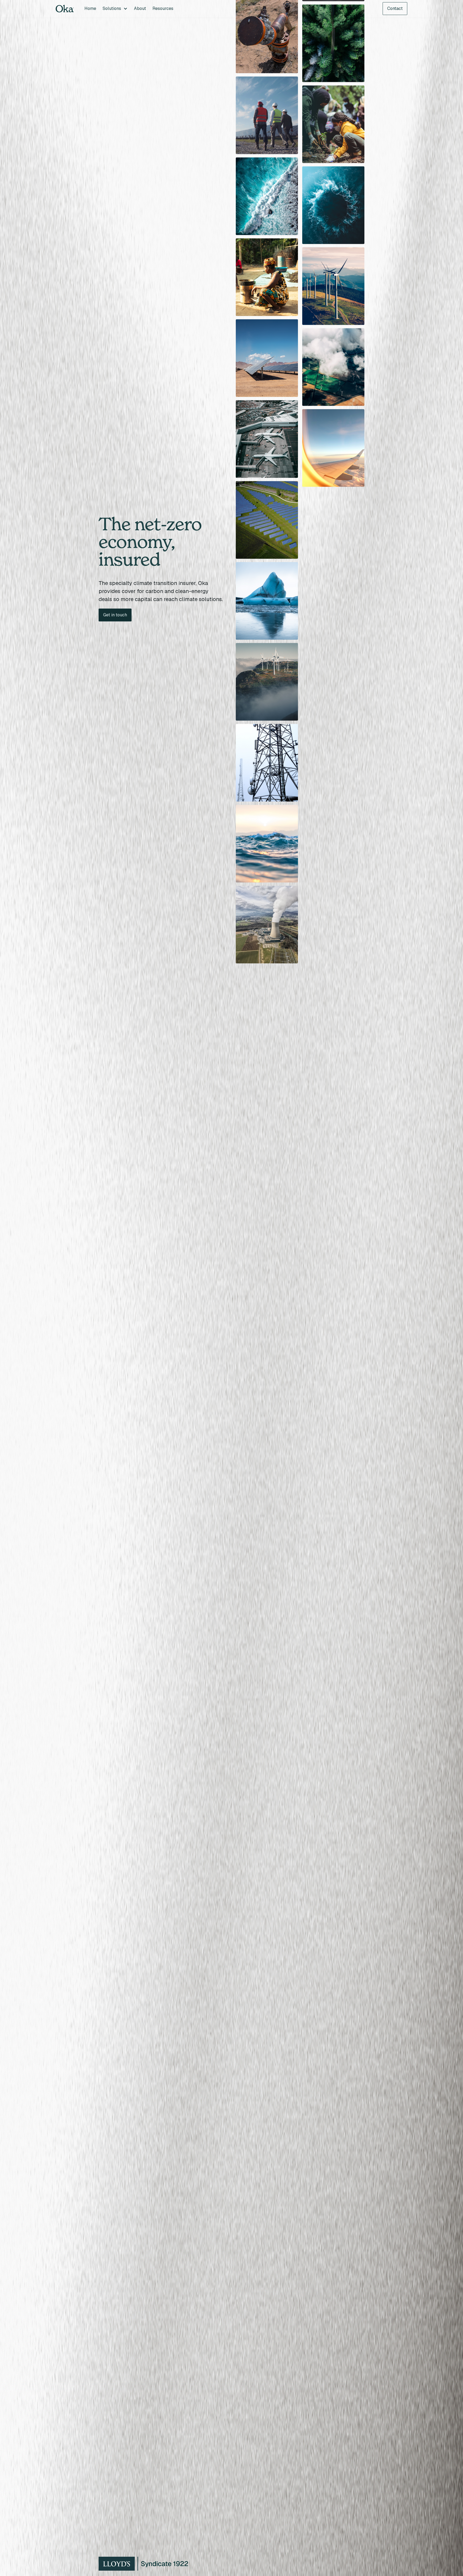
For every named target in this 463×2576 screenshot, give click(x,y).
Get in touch (115, 615)
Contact (395, 8)
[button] (115, 9)
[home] (65, 9)
